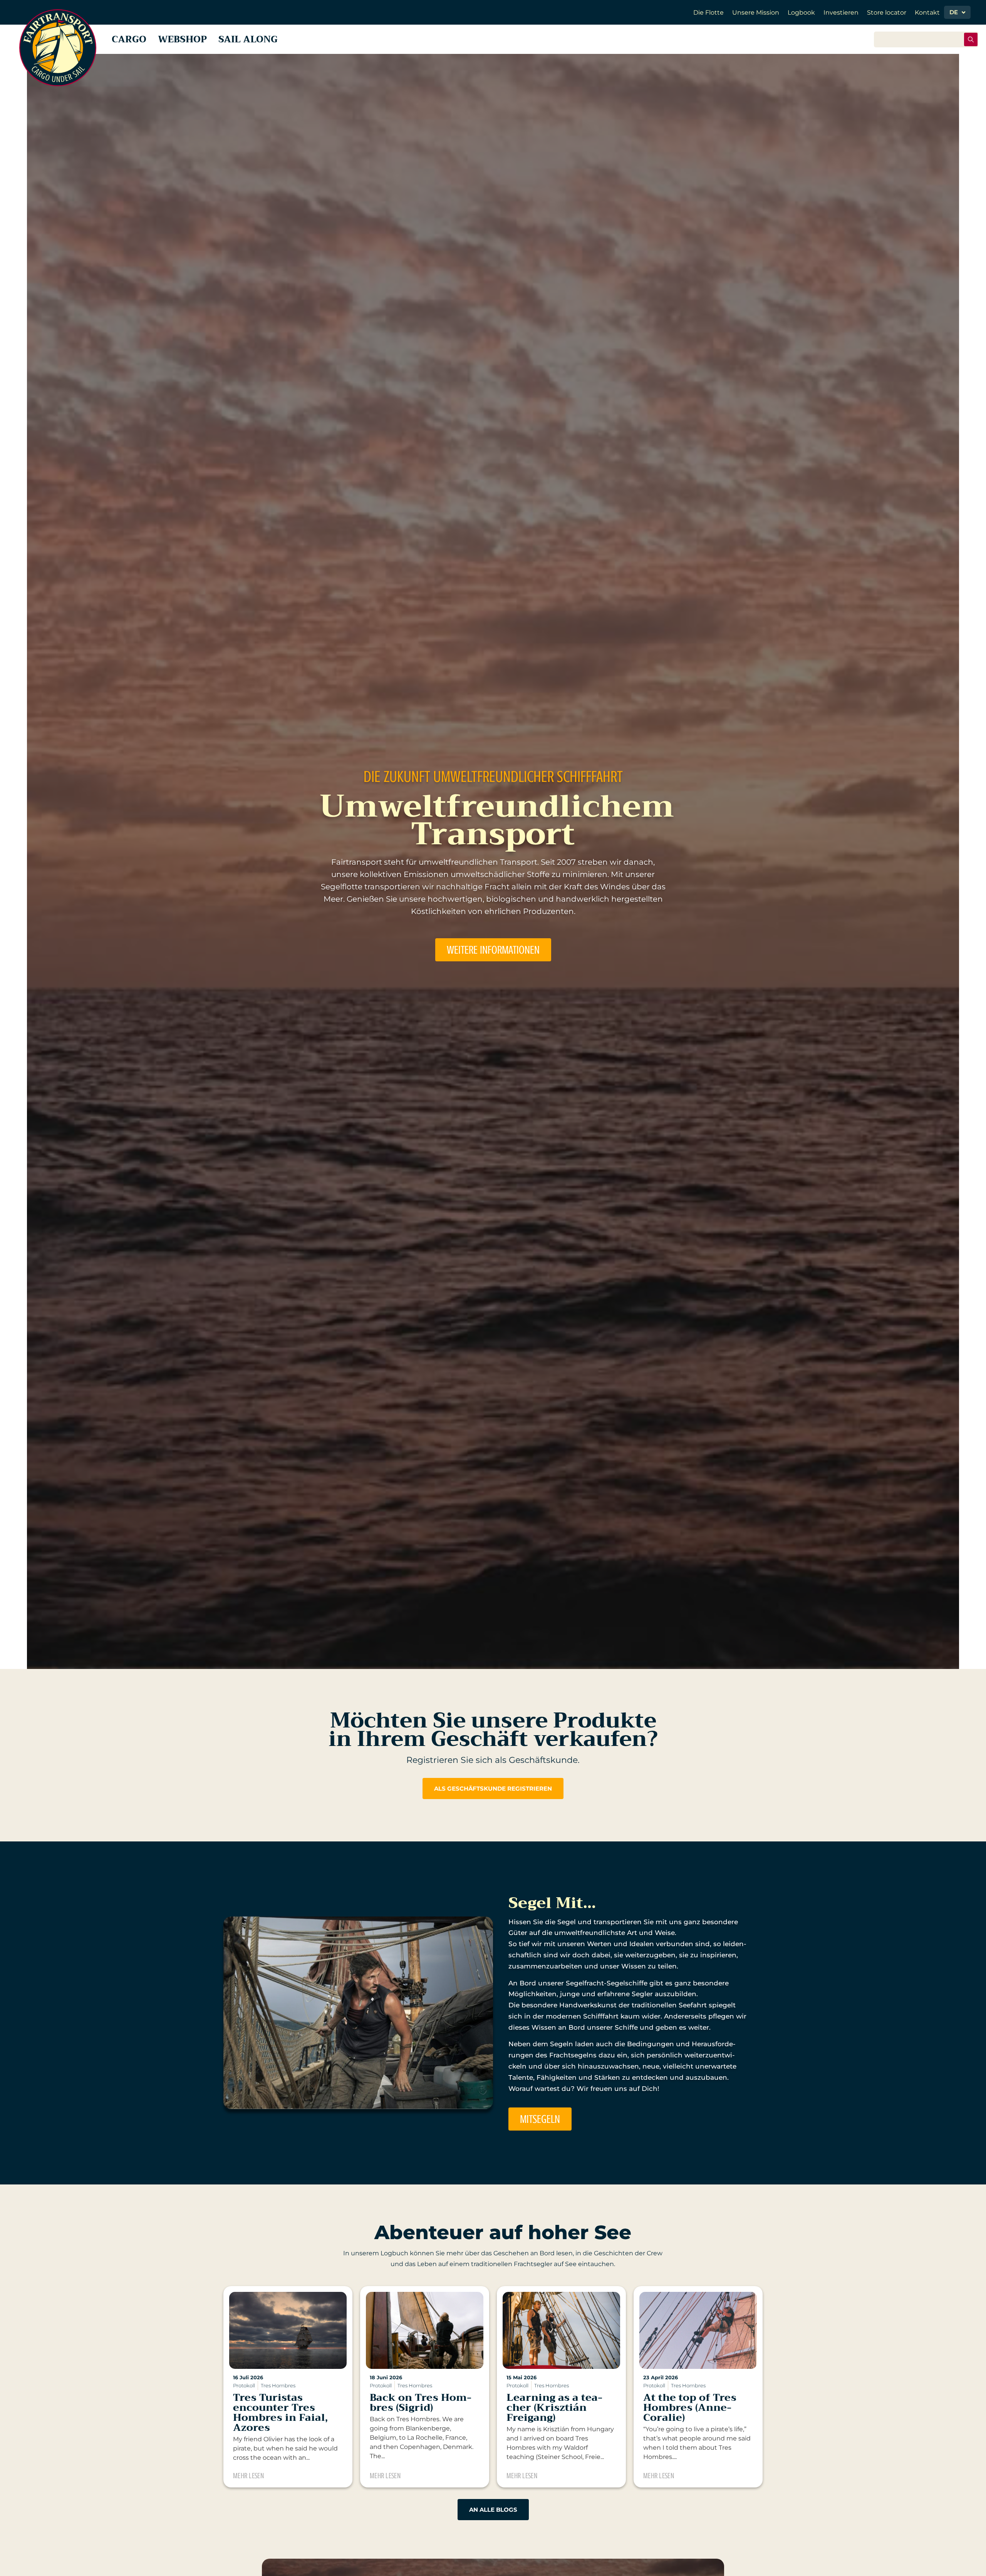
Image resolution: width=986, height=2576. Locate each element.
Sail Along (248, 39)
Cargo (129, 39)
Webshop (182, 39)
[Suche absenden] (971, 39)
